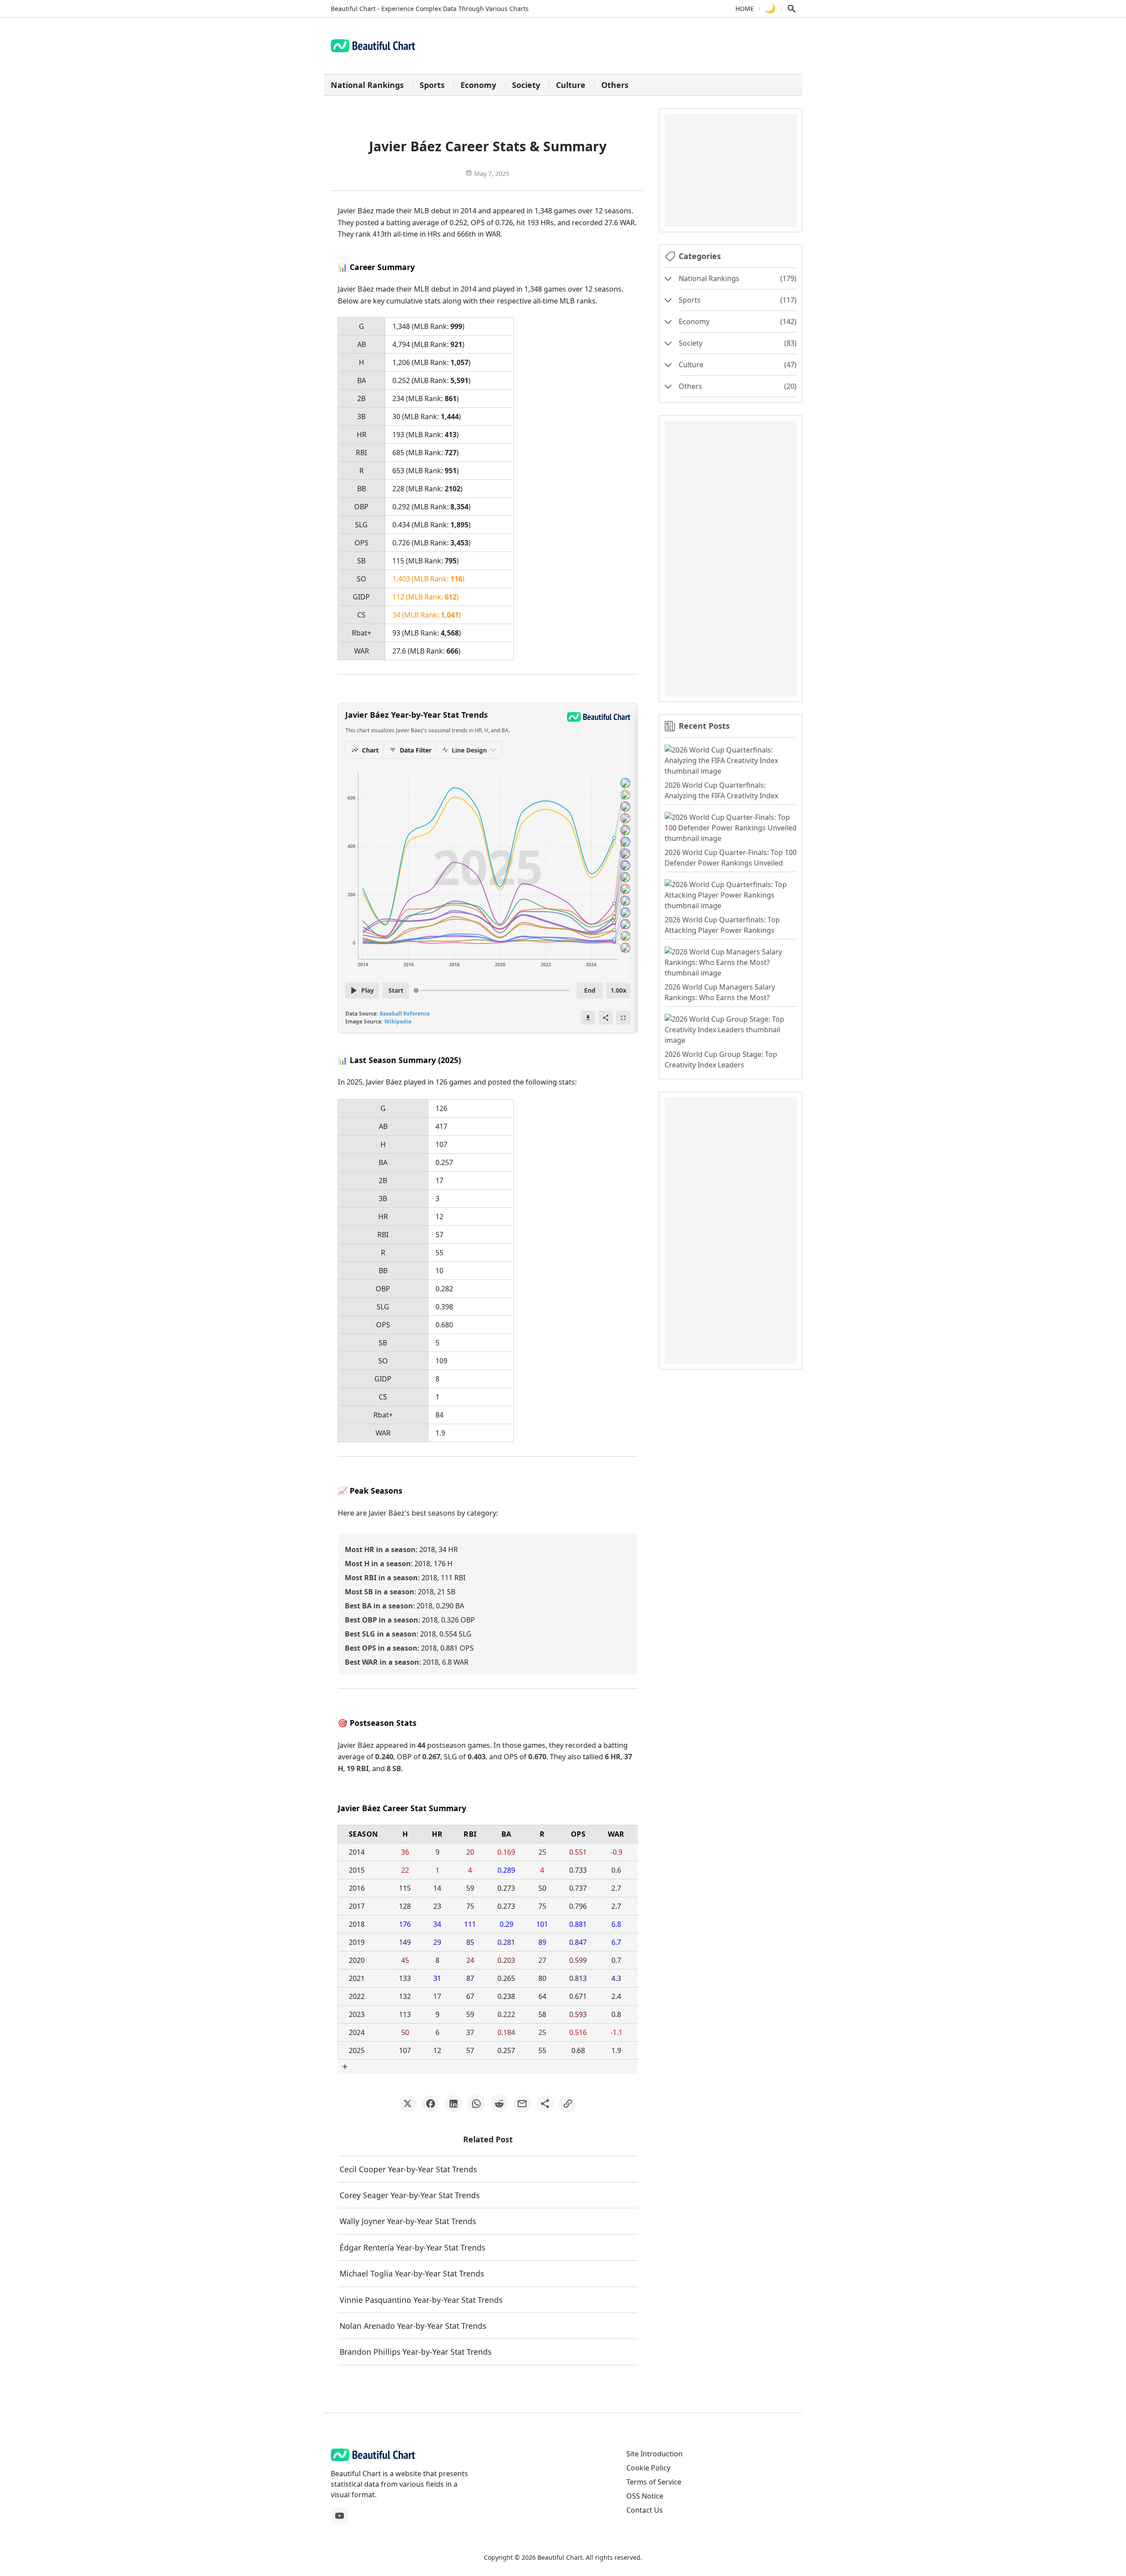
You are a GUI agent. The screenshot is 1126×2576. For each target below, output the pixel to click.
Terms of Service (654, 2482)
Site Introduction (654, 2454)
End (590, 990)
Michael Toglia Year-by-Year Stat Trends (412, 2273)
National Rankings (367, 85)
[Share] (606, 1018)
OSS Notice (645, 2496)
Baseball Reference (405, 1014)
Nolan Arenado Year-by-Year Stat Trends (413, 2326)
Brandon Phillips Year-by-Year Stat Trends (415, 2352)
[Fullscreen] (623, 1018)
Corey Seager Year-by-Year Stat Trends (409, 2195)
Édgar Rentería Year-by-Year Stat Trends (412, 2247)
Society (526, 85)
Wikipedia (398, 1021)
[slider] (416, 990)
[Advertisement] (731, 169)
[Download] (588, 1018)
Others (615, 85)
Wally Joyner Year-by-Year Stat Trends (408, 2221)
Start (396, 990)
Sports (432, 85)
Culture (571, 85)
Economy (478, 85)
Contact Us (645, 2510)
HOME (745, 9)
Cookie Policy (648, 2468)
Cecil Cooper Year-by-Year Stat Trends (408, 2169)
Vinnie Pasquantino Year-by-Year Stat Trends (421, 2300)
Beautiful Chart (560, 2557)
